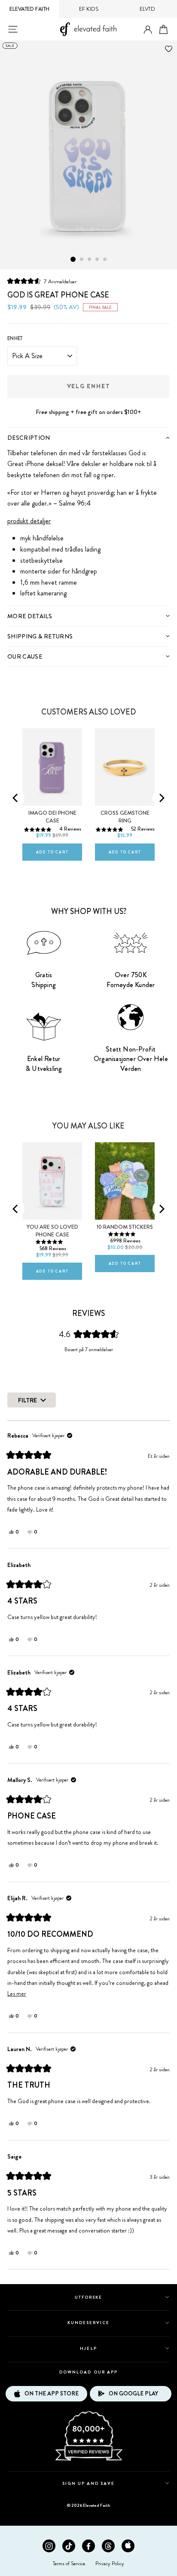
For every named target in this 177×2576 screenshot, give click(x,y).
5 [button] (105, 260)
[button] (42, 281)
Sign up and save (89, 2483)
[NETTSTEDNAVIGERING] (13, 29)
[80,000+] (88, 2460)
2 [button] (82, 260)
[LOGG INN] (148, 30)
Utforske (88, 2297)
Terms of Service (69, 2564)
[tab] (88, 437)
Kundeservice (88, 2323)
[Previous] (16, 798)
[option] (88, 155)
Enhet (15, 338)
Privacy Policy (110, 2564)
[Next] (161, 798)
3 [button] (90, 260)
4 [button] (98, 260)
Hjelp (88, 2348)
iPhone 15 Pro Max (47, 1135)
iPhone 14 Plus (48, 723)
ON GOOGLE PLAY (133, 2394)
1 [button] (73, 259)
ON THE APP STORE (52, 2394)
